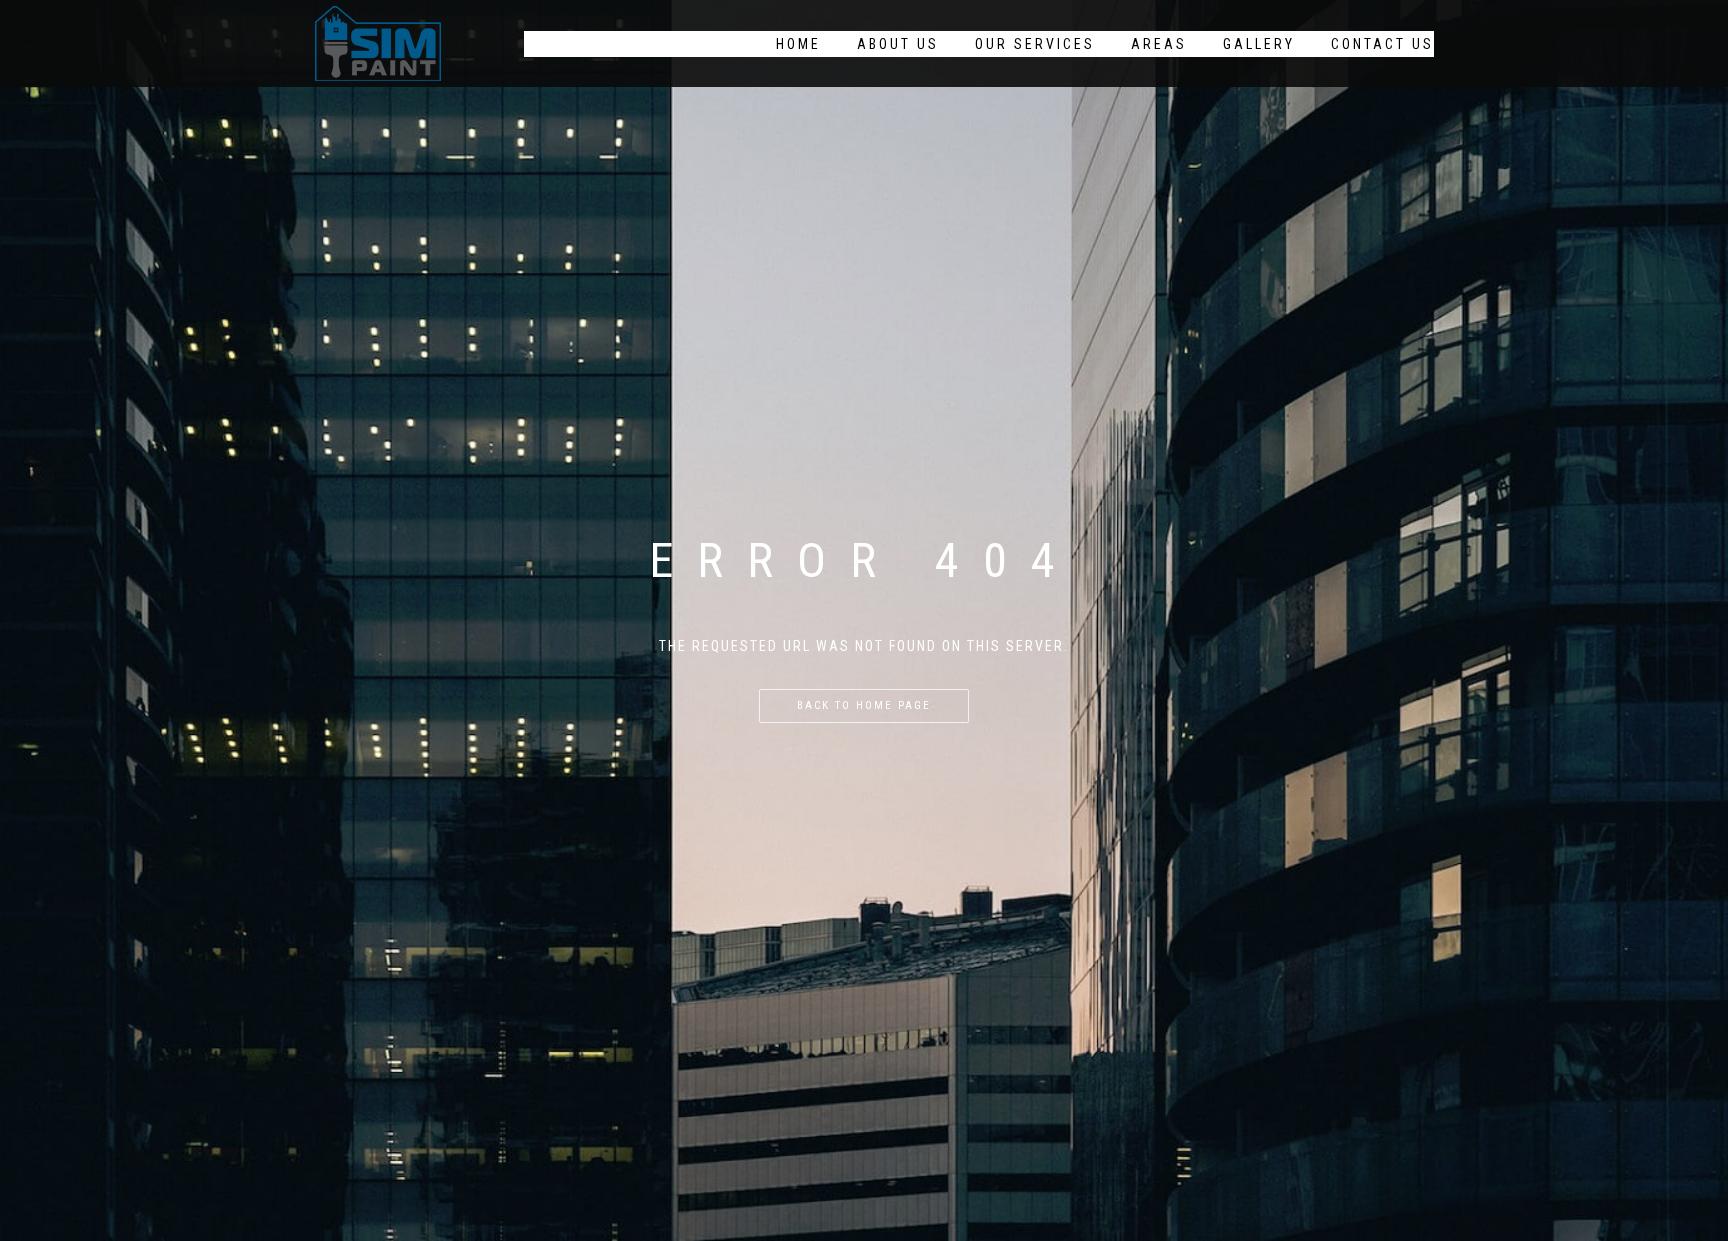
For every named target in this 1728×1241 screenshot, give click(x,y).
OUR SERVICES (1035, 44)
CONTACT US (1382, 44)
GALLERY (1259, 44)
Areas (1159, 44)
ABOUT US (898, 44)
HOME (798, 44)
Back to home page (864, 705)
